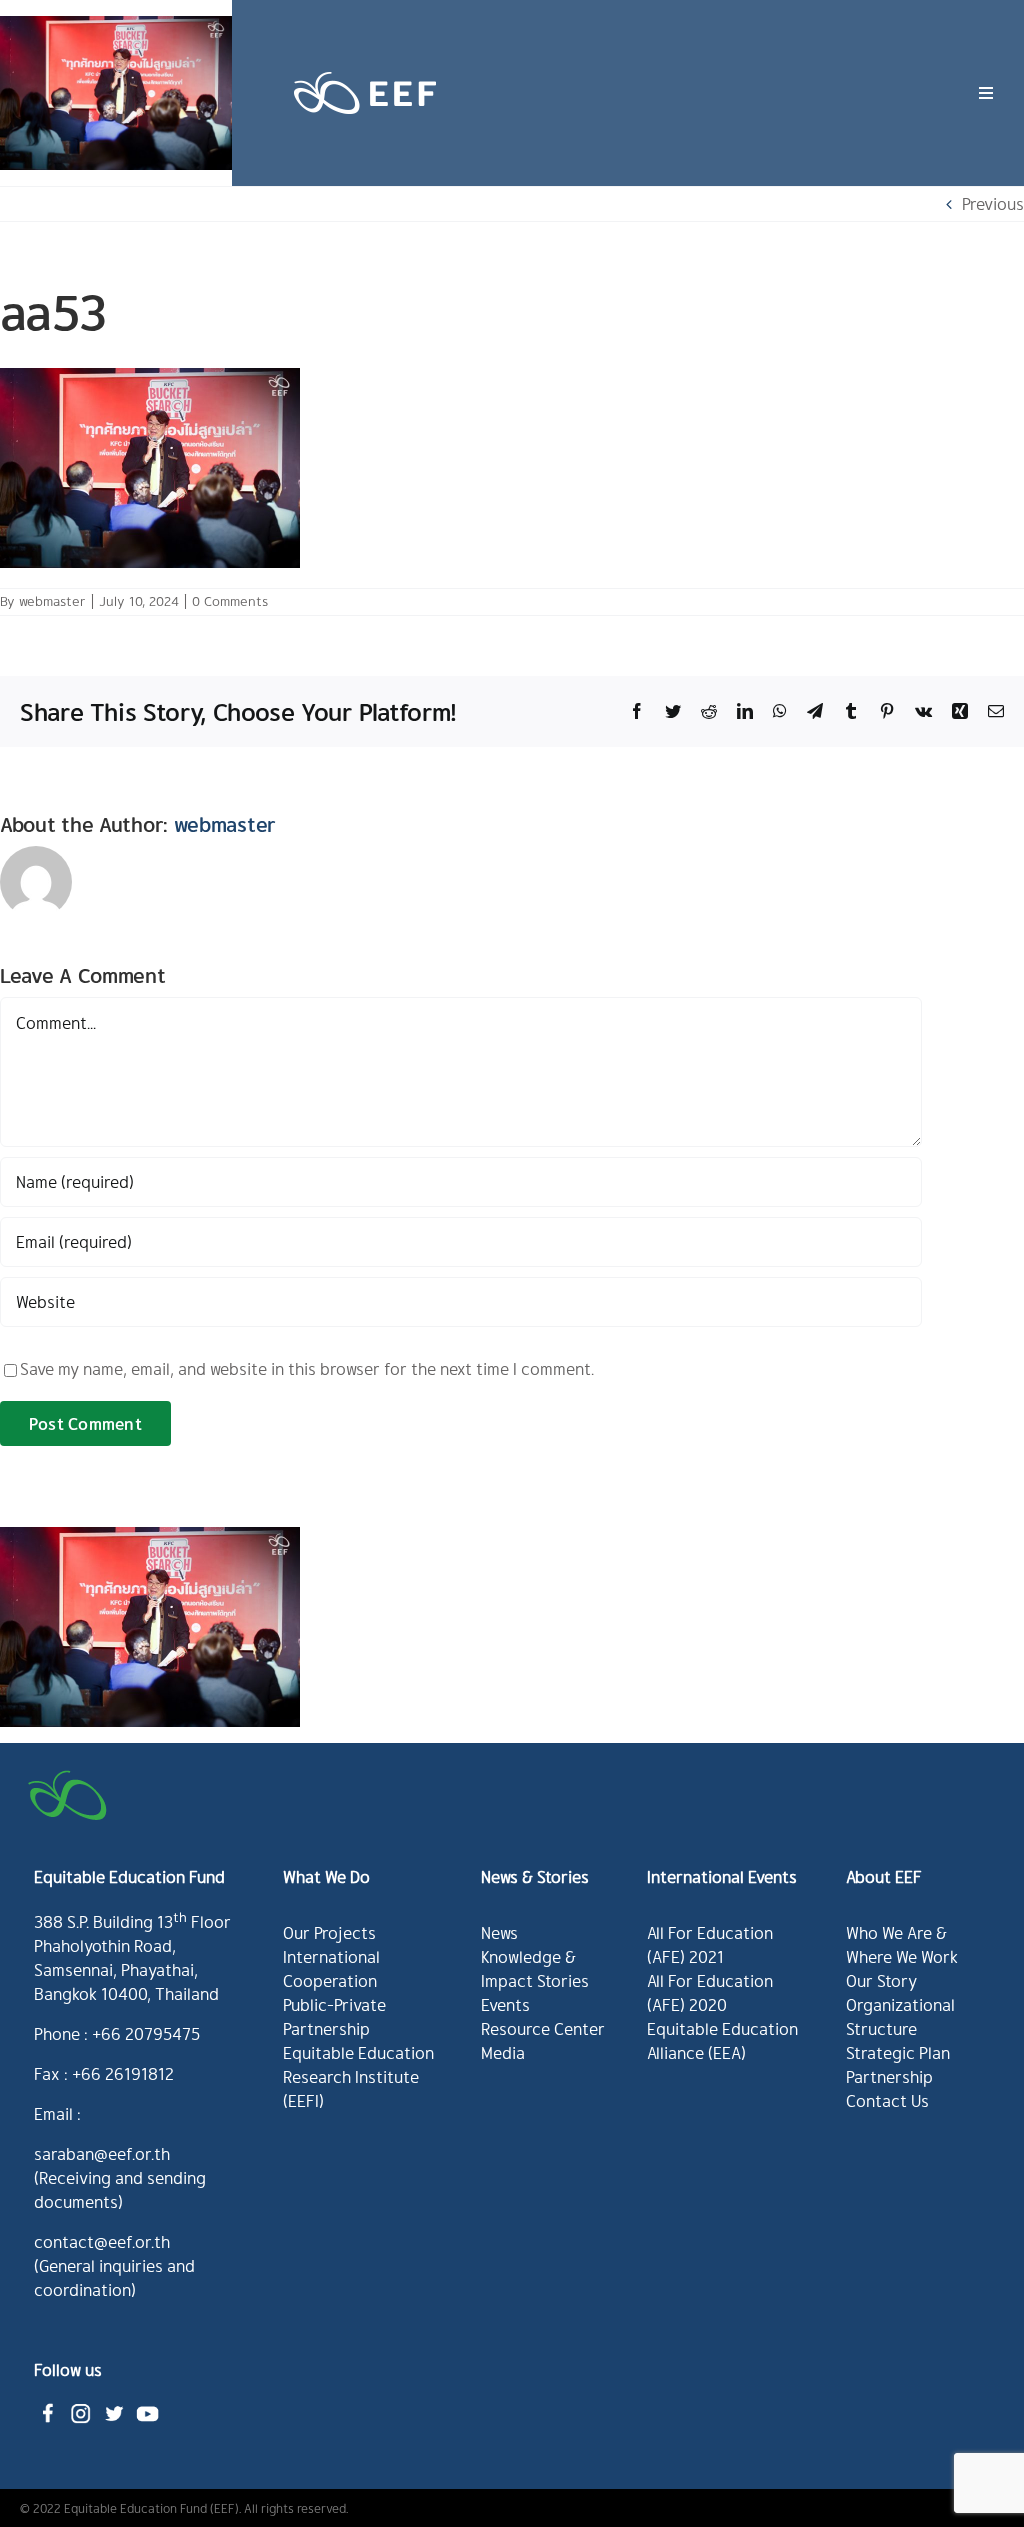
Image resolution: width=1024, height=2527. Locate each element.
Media (503, 2052)
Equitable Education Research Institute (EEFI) (358, 2076)
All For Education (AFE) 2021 (710, 1944)
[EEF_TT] (114, 2405)
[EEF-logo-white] (365, 70)
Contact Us (887, 2100)
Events (505, 2004)
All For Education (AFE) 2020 (710, 1992)
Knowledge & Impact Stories (535, 1968)
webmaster (52, 601)
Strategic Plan (898, 2052)
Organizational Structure (900, 2016)
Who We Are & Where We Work (902, 1944)
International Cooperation (331, 1968)
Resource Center (543, 2028)
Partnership (889, 2076)
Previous (993, 203)
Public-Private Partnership (334, 2016)
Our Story (881, 1980)
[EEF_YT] (147, 2405)
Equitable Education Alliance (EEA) (722, 2040)
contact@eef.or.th (102, 2241)
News (499, 1932)
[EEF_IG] (81, 2405)
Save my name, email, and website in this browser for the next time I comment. (307, 1368)
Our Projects (329, 1932)
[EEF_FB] (48, 2405)
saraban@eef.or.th (102, 2153)
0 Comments (230, 601)
